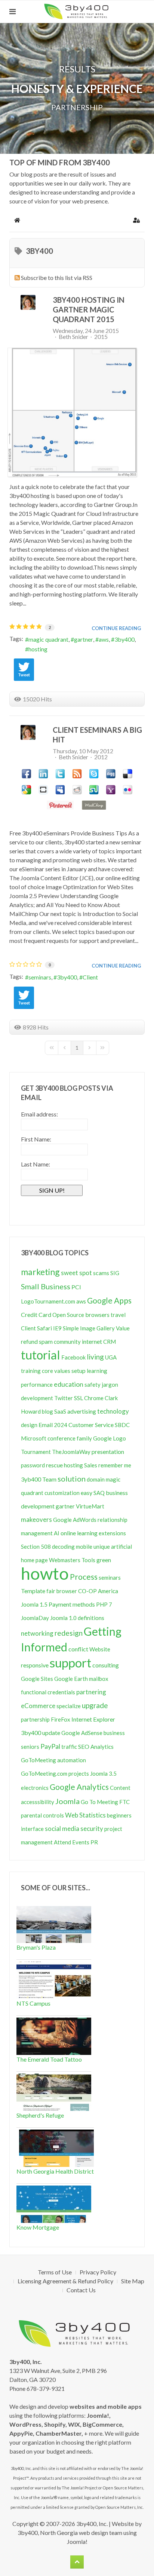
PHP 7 (104, 1604)
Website (100, 1649)
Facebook (73, 1357)
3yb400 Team (39, 1479)
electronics (35, 1788)
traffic (69, 1747)
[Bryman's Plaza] (54, 1923)
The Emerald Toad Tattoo (49, 2059)
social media (62, 1829)
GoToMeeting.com (44, 1773)
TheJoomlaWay (71, 1452)
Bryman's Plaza (36, 1947)
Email (46, 1425)
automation (72, 1760)
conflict (78, 1649)
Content (120, 1788)
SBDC (122, 1425)
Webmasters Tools (72, 1560)
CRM (110, 1342)
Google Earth (71, 1679)
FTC (124, 1802)
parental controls (42, 1815)
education (69, 1384)
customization (62, 1493)
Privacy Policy (98, 2272)
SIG (115, 1273)
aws (104, 639)
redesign (69, 1633)
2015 (101, 337)
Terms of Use (55, 2272)
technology (113, 1411)
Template (33, 1591)
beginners (119, 1815)
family (84, 1438)
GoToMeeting (38, 1760)
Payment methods (72, 1604)
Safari (44, 1328)
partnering (91, 1692)
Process (84, 1577)
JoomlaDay (35, 1618)
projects (79, 1773)
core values (56, 1371)
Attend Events (72, 1842)
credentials (61, 1692)
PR (94, 1842)
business (114, 1733)
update (51, 1733)
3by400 (124, 639)
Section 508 (36, 1546)
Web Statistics (85, 1815)
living (95, 1357)
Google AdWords (75, 1520)
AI (57, 1533)
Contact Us (81, 2290)
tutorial (41, 1355)
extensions (112, 1533)
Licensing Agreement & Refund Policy (65, 2281)
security (92, 1829)
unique (102, 1546)
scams (101, 1273)
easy (87, 1493)
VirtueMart (90, 1506)
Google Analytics (79, 1787)
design (29, 1425)
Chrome (94, 1398)
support (70, 1663)
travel (118, 1315)
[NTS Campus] (54, 1979)
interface (32, 1829)
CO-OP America (98, 1591)
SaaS (60, 1411)
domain (96, 1479)
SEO (84, 1746)
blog (47, 1411)
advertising (82, 1411)
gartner (84, 639)
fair (51, 1591)
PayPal (50, 1746)
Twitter (64, 1398)
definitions (91, 1618)
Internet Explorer (93, 1719)
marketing (40, 1272)
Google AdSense (82, 1733)
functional (34, 1692)
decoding (63, 1546)
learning (97, 1371)
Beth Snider (73, 337)
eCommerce (38, 1706)
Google (102, 1438)
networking (37, 1633)
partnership (35, 1719)
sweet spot (76, 1273)
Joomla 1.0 (63, 1618)
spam (46, 1341)
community (67, 1342)
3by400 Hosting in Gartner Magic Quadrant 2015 (89, 309)
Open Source (68, 1315)
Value (123, 1328)
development (37, 1398)
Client (90, 977)
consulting (106, 1665)
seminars (40, 977)
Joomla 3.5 (103, 1773)
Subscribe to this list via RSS (57, 278)
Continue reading (116, 628)
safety (93, 1384)
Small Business (46, 1286)
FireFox (61, 1719)
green (104, 1560)
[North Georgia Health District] (56, 2147)
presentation (108, 1451)
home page (34, 1560)
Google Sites (37, 1679)
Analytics (102, 1747)
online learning (79, 1533)
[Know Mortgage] (54, 2203)
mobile (84, 1546)
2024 (61, 1425)
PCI (76, 1287)
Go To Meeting (99, 1802)
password (33, 1465)
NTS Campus (33, 2003)
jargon (110, 1384)
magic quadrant (48, 639)
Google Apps (109, 1300)
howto (45, 1573)
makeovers (36, 1519)
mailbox (99, 1679)
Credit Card (36, 1315)
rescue (54, 1465)
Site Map (133, 2281)
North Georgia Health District (55, 2171)
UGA (111, 1357)
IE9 (57, 1328)
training (31, 1371)
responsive (35, 1665)
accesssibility (38, 1802)
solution (72, 1479)
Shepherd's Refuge (40, 2115)
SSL (78, 1398)
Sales (91, 1465)
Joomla (67, 1801)
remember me (115, 1465)
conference (61, 1438)
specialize (69, 1706)
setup (78, 1370)
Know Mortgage (38, 2227)
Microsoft (34, 1438)
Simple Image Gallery (89, 1328)
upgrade (95, 1705)
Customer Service (91, 1425)
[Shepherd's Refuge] (54, 2091)
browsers (97, 1315)
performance (37, 1384)
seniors (30, 1747)
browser (67, 1591)
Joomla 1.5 (34, 1604)
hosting (38, 649)
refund (29, 1341)
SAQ (99, 1493)
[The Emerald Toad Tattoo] (54, 2035)
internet (92, 1341)
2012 (101, 757)
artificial (121, 1546)
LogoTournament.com (48, 1301)
